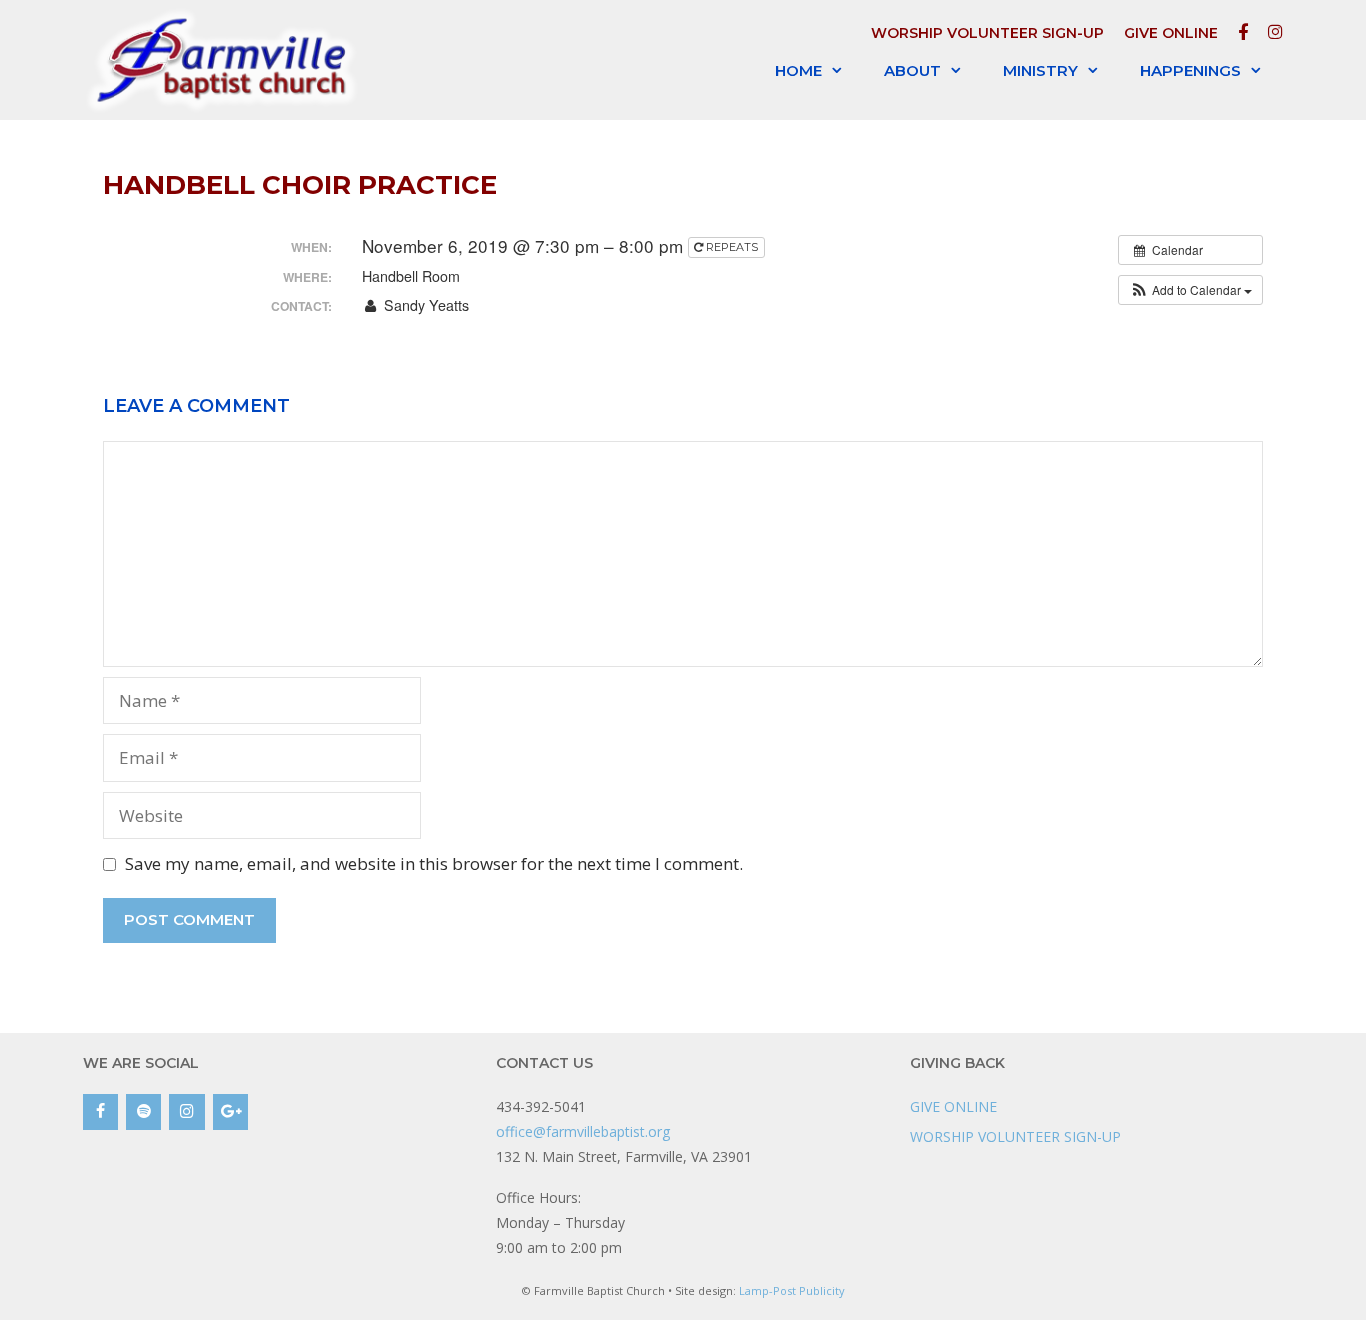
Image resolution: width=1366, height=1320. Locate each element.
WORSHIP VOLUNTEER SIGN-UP (987, 33)
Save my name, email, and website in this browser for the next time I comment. (434, 863)
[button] (1190, 290)
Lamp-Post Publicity (792, 1290)
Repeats (732, 247)
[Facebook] (100, 1112)
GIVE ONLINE (1171, 33)
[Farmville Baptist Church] (225, 59)
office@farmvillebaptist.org (583, 1131)
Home (798, 70)
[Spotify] (143, 1112)
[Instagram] (186, 1112)
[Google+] (230, 1112)
